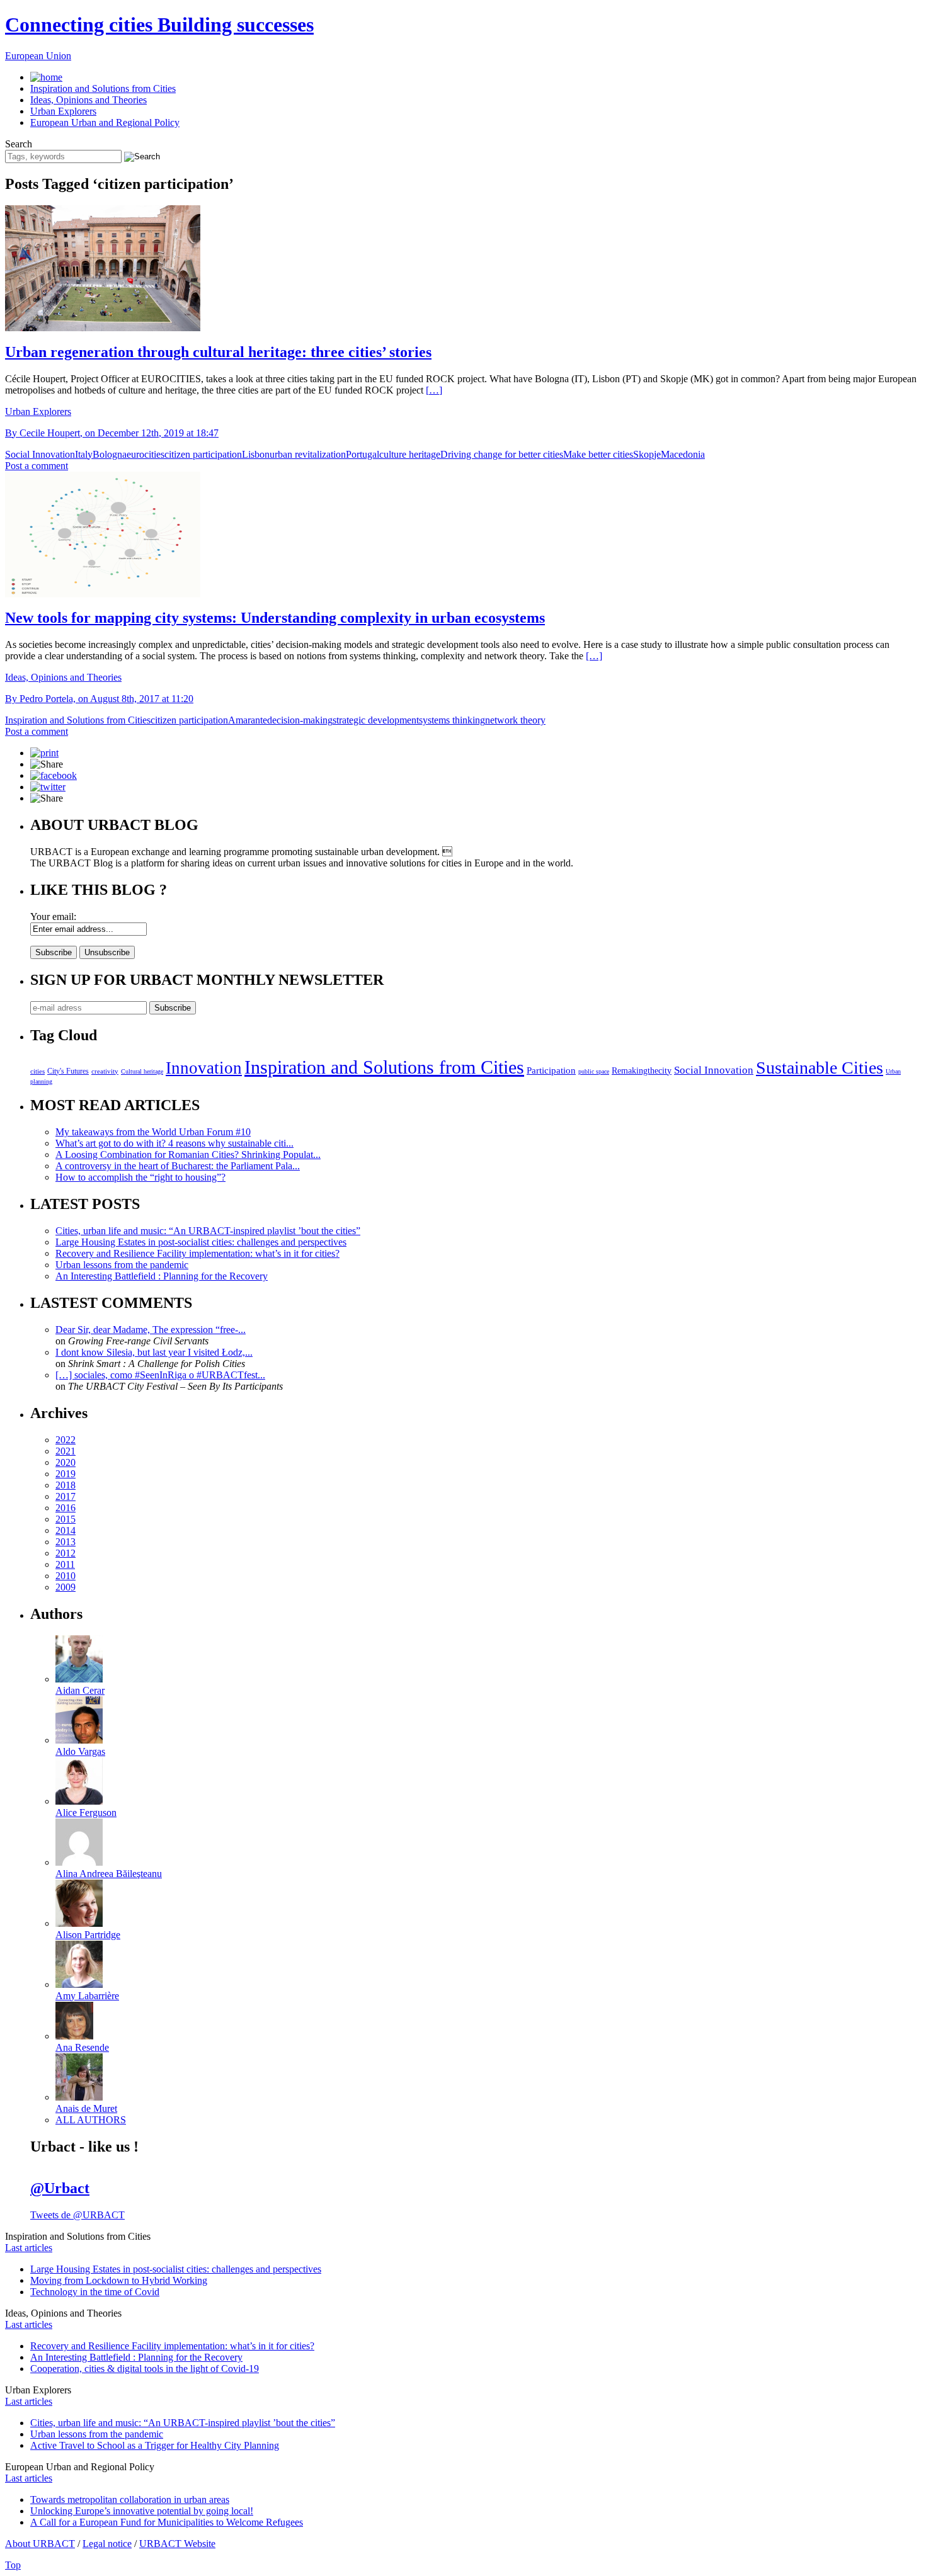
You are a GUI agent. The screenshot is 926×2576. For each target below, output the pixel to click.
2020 (66, 1462)
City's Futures (68, 1071)
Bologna (110, 454)
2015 (66, 1519)
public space (594, 1071)
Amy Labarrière (87, 1996)
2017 (66, 1496)
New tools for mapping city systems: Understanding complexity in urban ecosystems (275, 618)
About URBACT (40, 2544)
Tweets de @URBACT (77, 2215)
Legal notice (107, 2544)
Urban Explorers (63, 111)
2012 (66, 1553)
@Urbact (60, 2188)
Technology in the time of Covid (95, 2292)
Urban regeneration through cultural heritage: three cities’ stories (218, 352)
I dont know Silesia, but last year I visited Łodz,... (154, 1352)
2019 (66, 1474)
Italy (84, 454)
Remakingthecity (642, 1070)
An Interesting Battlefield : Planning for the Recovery (162, 1276)
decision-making (300, 720)
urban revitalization (308, 454)
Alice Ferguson (86, 1813)
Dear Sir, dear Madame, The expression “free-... (151, 1330)
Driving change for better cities (502, 454)
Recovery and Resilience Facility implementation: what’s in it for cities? (197, 1253)
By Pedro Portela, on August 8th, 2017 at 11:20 (99, 699)
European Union (38, 56)
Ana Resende (82, 2047)
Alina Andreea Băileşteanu (109, 1874)
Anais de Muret (86, 2108)
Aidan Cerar (80, 1690)
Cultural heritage (142, 1071)
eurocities (146, 454)
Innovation (204, 1068)
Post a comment (37, 466)
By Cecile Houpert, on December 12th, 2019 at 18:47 (112, 433)
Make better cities (598, 454)
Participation (551, 1070)
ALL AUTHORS (91, 2120)
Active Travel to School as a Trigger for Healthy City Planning (155, 2445)
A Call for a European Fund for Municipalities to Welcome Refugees (167, 2522)
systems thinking (452, 720)
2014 (66, 1530)
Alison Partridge (88, 1935)
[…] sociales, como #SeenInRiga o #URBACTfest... (160, 1375)
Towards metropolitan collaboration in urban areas (130, 2499)
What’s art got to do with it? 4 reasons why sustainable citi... (174, 1143)
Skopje (647, 454)
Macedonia (683, 454)
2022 (66, 1440)
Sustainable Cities (820, 1068)
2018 (66, 1485)
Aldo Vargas (80, 1751)
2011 (65, 1564)
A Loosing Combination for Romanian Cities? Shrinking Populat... (188, 1155)
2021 (66, 1451)
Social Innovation (40, 454)
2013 (66, 1542)
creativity (105, 1071)
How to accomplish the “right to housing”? (140, 1177)
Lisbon (256, 454)
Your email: (53, 916)
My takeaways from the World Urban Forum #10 (153, 1132)
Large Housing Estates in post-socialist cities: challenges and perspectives (201, 1242)
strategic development (376, 720)
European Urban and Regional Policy (105, 122)
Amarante (248, 720)
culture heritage (410, 454)
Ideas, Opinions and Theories (89, 100)
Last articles (29, 2248)
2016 (66, 1508)
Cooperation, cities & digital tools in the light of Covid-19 (145, 2369)
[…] (434, 390)
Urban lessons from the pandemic (122, 1265)
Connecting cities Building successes (159, 25)
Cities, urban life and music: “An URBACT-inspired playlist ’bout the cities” (208, 1231)
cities (37, 1071)
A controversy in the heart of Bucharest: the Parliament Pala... (178, 1166)
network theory (515, 720)
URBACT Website (177, 2544)
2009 (66, 1587)
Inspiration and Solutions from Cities (103, 88)
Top (13, 2565)
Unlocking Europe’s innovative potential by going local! (142, 2511)
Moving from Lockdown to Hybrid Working (119, 2280)
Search (19, 144)
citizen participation (203, 454)
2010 (66, 1576)
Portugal (363, 454)
